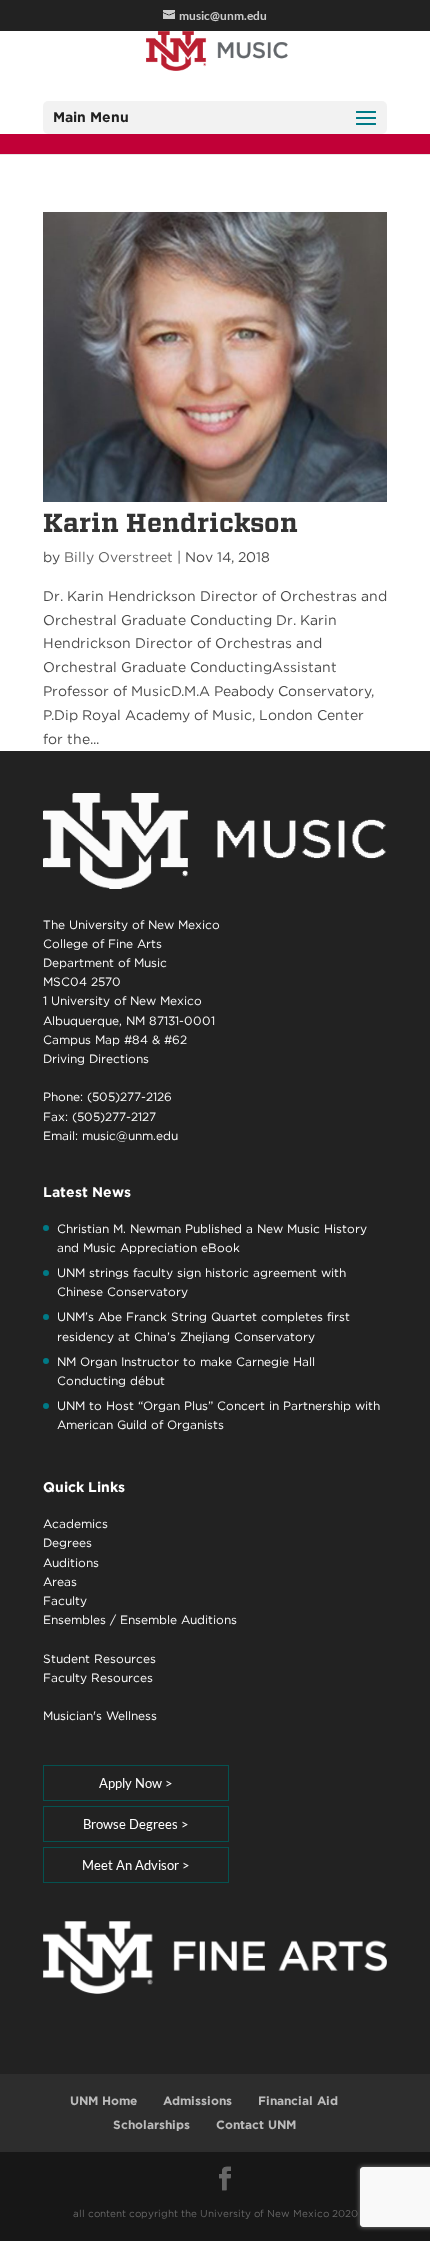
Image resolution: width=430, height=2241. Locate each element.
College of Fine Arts (102, 943)
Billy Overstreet (118, 557)
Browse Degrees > (136, 1824)
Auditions (71, 1562)
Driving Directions (96, 1058)
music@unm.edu (130, 1135)
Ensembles (74, 1619)
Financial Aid (298, 2100)
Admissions (197, 2100)
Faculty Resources (98, 1677)
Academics (75, 1523)
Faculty (65, 1600)
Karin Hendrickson (170, 522)
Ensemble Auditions (178, 1619)
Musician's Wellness (100, 1715)
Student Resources (99, 1658)
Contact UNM (256, 2124)
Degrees (67, 1542)
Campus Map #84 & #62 (115, 1039)
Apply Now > (136, 1783)
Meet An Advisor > (136, 1865)
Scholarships (151, 2124)
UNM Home (103, 2100)
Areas (60, 1581)
